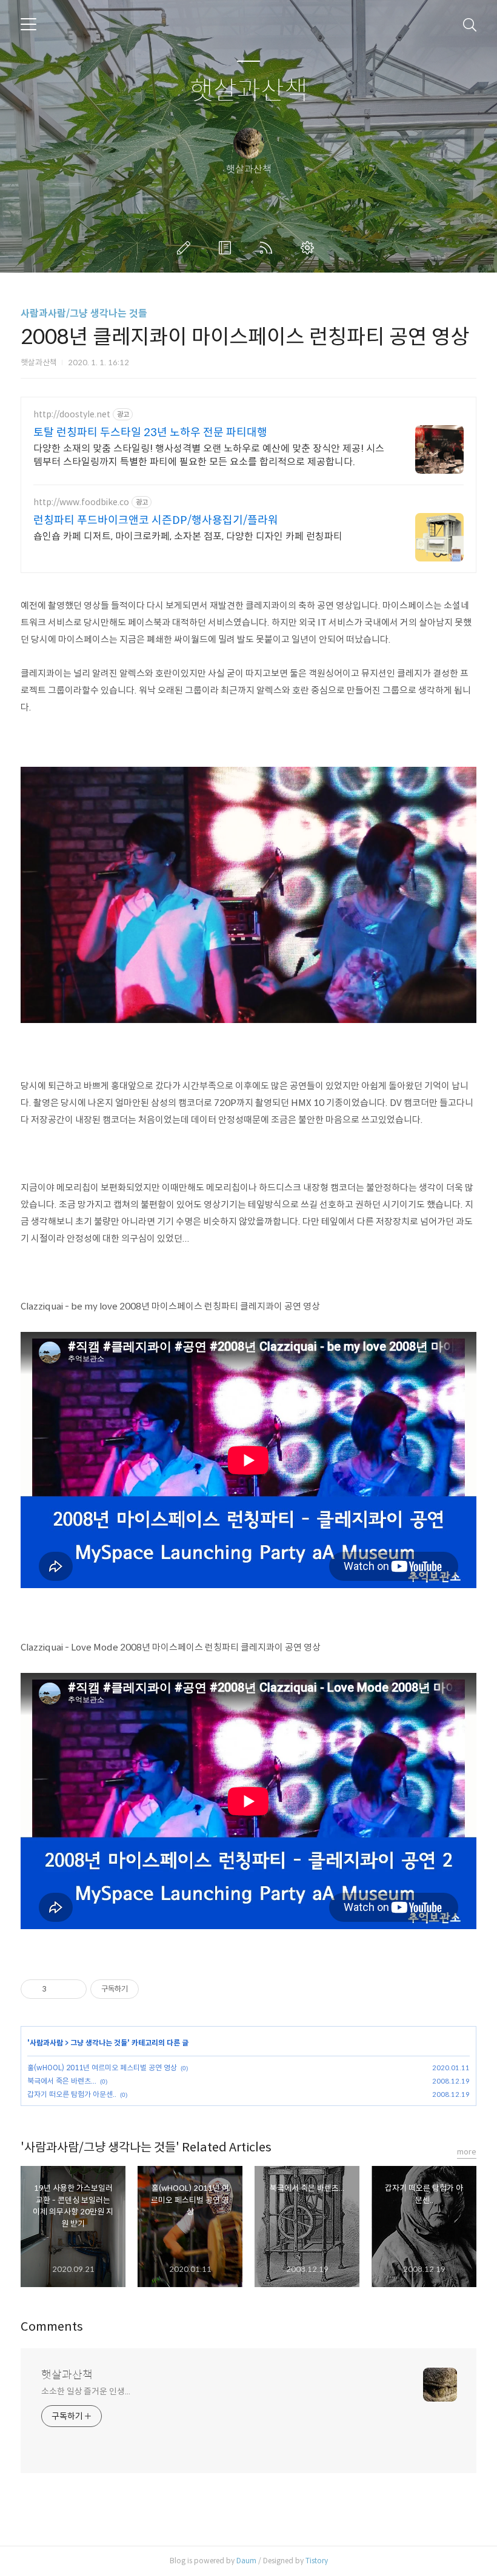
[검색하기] (470, 24)
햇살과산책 (249, 91)
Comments (52, 2327)
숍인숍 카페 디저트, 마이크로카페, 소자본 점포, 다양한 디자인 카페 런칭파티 (188, 536)
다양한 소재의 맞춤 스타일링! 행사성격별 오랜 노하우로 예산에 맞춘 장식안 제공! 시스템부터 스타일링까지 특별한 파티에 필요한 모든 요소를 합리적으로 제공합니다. (209, 455)
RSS (269, 248)
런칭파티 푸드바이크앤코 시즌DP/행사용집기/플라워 (156, 520)
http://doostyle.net (72, 415)
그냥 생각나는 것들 (99, 2043)
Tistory (317, 2561)
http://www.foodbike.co (81, 502)
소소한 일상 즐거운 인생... (85, 2391)
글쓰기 (186, 248)
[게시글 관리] (73, 1989)
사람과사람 (46, 2043)
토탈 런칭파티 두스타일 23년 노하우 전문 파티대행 (150, 432)
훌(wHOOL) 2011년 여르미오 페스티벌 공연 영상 (102, 2068)
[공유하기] (58, 1989)
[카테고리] (28, 24)
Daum (246, 2561)
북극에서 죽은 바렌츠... (62, 2081)
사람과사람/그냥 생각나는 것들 (84, 313)
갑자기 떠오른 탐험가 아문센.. (72, 2094)
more (467, 2152)
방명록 (227, 248)
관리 (310, 248)
